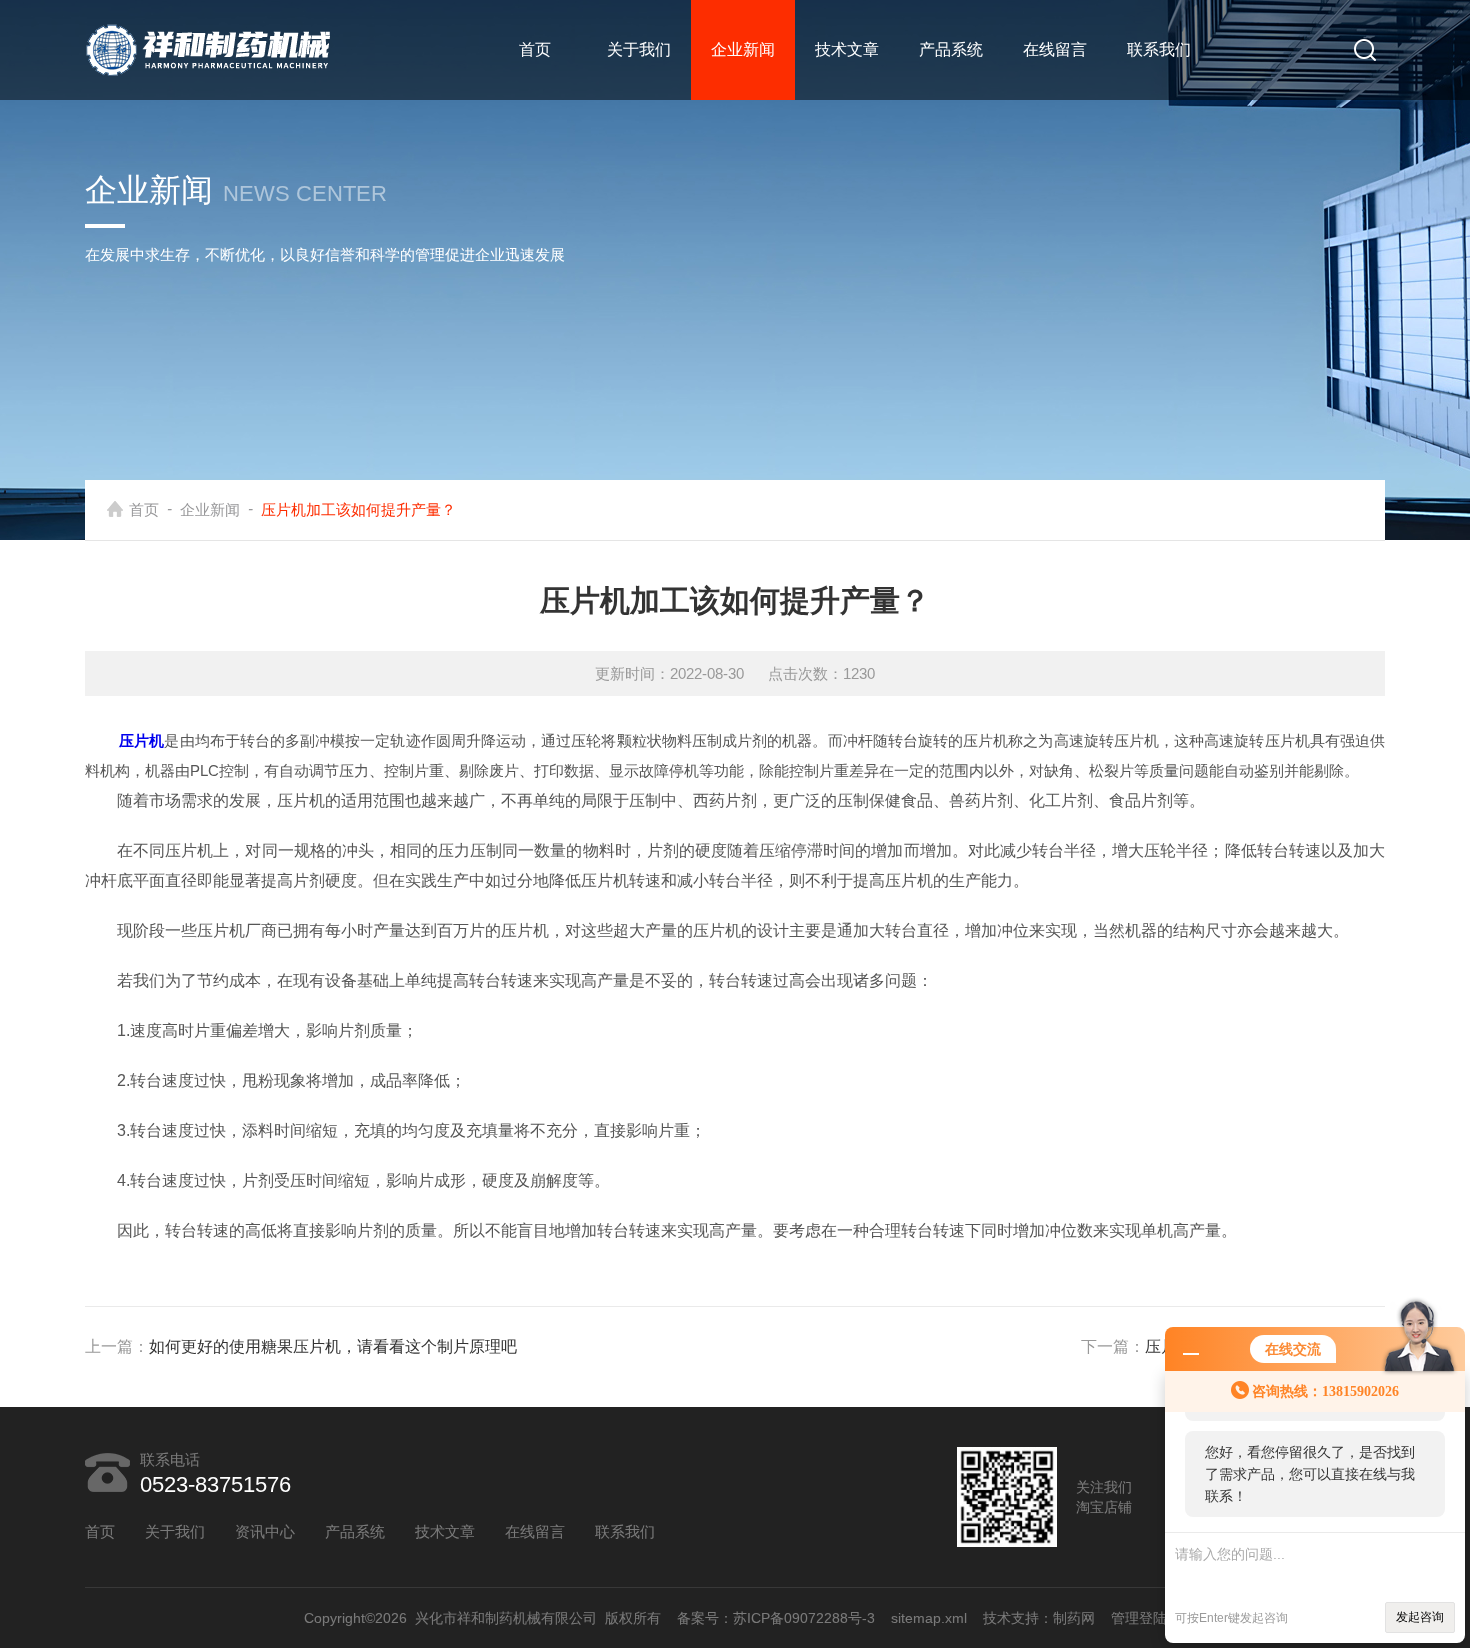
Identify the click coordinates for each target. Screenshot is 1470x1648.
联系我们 (1159, 49)
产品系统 (951, 49)
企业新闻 (743, 49)
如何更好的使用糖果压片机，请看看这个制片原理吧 (333, 1346)
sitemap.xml (929, 1618)
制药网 (1074, 1618)
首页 (535, 49)
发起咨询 (1420, 1617)
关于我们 (639, 49)
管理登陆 (1139, 1618)
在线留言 (1055, 49)
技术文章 (847, 49)
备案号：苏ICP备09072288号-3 (776, 1618)
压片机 (141, 740)
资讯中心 (265, 1531)
